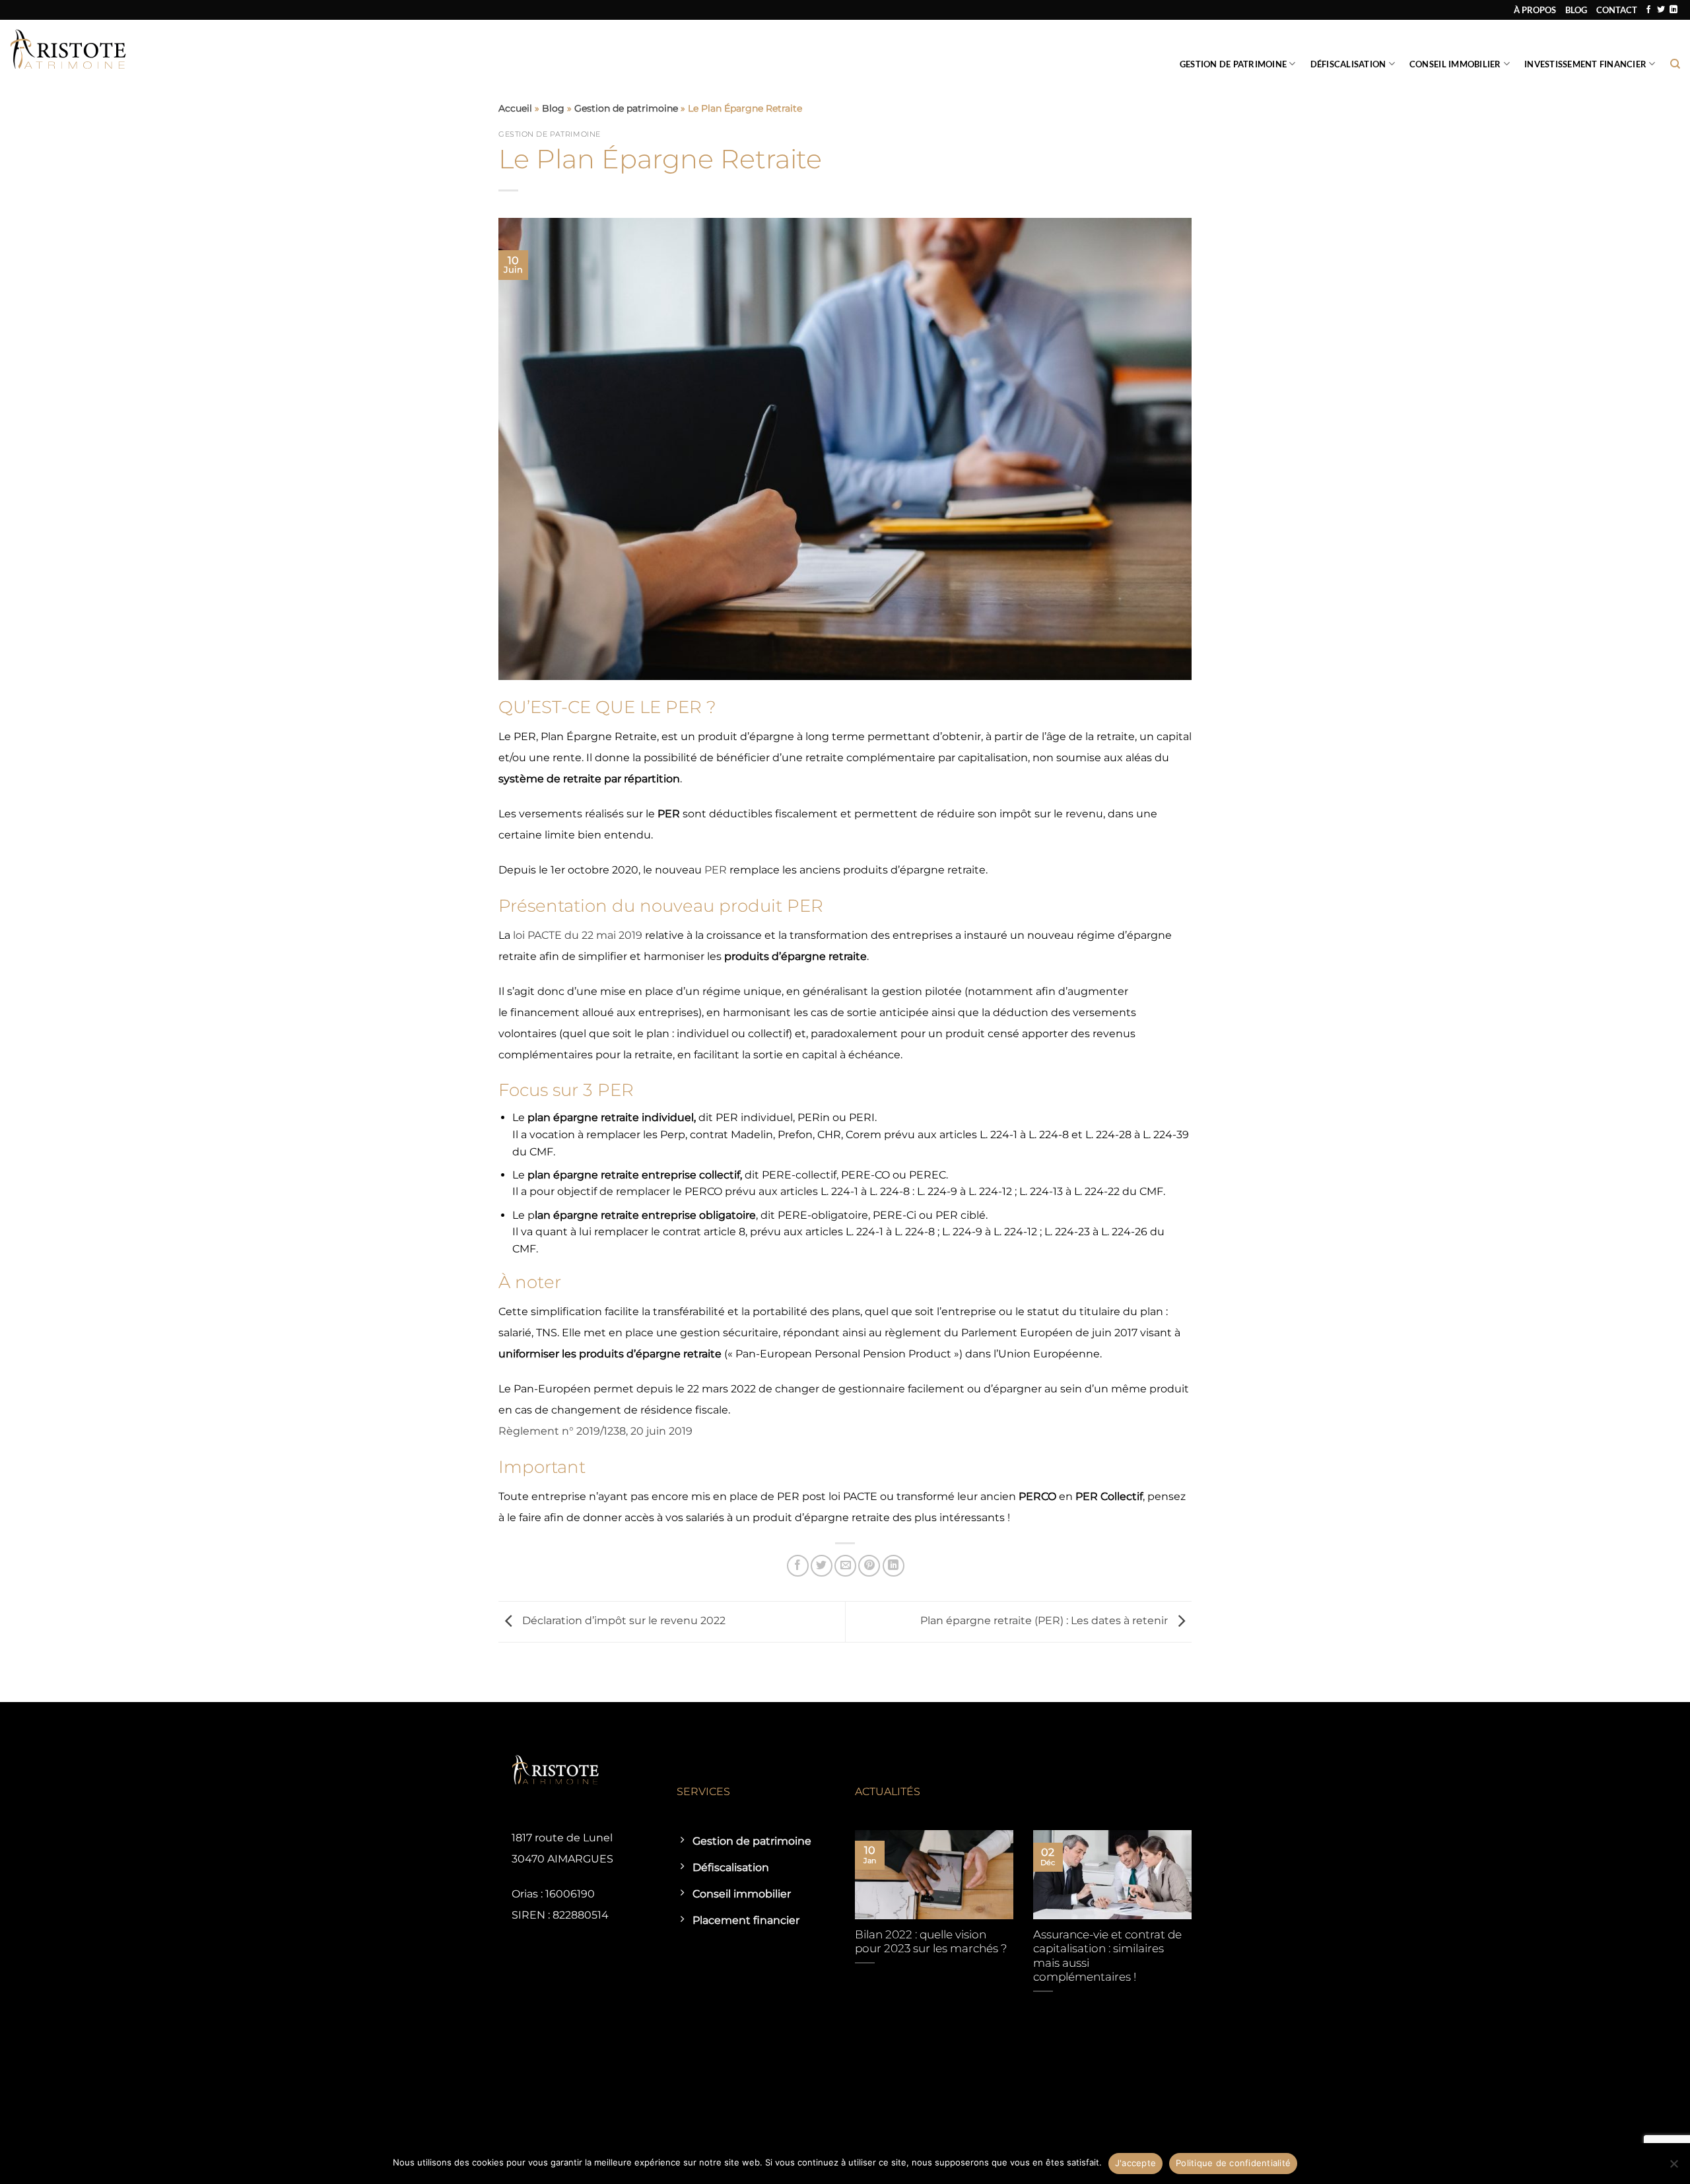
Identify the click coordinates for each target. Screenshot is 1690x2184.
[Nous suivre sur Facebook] (1648, 10)
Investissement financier (1585, 64)
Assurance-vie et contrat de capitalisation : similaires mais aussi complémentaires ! (1107, 1956)
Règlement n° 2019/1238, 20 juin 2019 (595, 1431)
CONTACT (1617, 10)
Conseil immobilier (1455, 64)
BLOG (1576, 10)
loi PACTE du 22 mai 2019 (578, 935)
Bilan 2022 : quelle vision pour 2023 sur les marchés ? (931, 1942)
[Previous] (852, 1929)
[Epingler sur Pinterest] (869, 1566)
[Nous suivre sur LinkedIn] (1673, 10)
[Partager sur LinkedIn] (894, 1566)
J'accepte (1135, 2163)
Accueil (515, 108)
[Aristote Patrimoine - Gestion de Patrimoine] (68, 50)
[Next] (1194, 1929)
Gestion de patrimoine (1233, 64)
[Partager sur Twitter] (822, 1566)
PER (716, 870)
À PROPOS (1535, 10)
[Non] (1673, 2167)
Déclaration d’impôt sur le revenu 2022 (623, 1621)
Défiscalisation (1348, 64)
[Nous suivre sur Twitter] (1661, 10)
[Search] (1675, 64)
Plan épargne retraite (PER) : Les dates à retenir (1045, 1621)
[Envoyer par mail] (845, 1566)
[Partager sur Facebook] (798, 1566)
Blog (553, 108)
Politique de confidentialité (1233, 2163)
